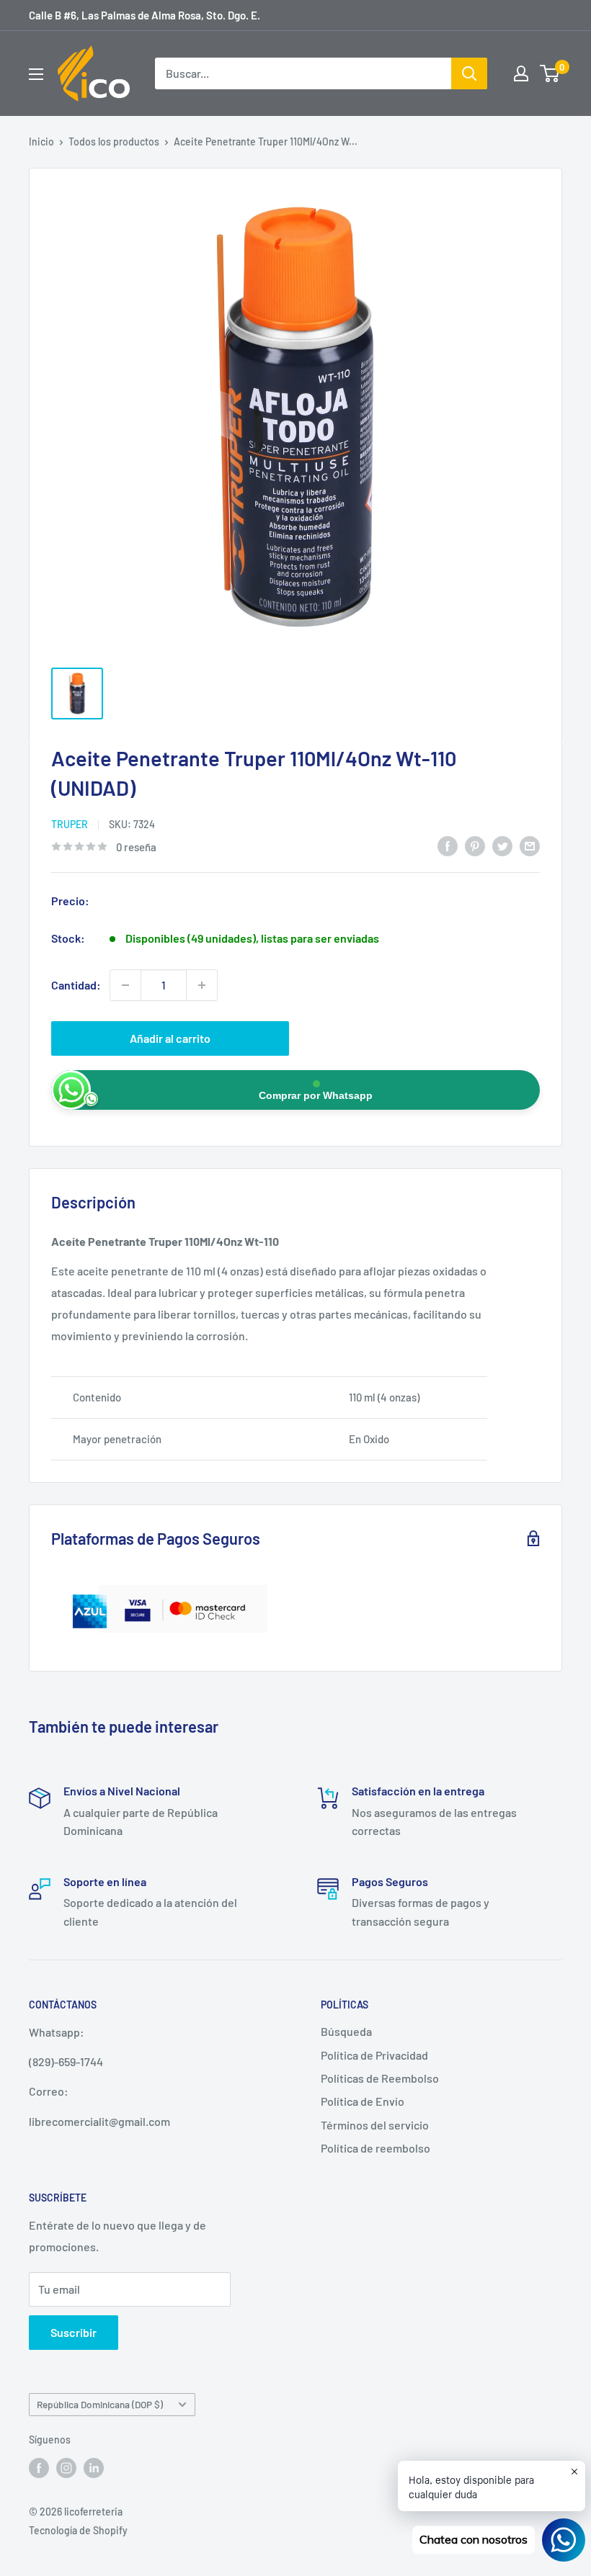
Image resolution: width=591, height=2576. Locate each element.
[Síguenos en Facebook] (39, 2467)
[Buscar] (469, 73)
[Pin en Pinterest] (475, 845)
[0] (550, 73)
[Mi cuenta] (521, 73)
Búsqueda (346, 2031)
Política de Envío (363, 2101)
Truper (70, 824)
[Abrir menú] (36, 74)
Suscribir (74, 2332)
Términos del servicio (375, 2125)
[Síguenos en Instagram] (66, 2467)
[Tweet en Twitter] (502, 845)
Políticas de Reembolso (380, 2078)
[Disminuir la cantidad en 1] (125, 985)
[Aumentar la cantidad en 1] (202, 985)
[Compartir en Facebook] (448, 845)
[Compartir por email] (530, 845)
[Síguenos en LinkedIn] (94, 2467)
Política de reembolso (376, 2148)
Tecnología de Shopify (78, 2530)
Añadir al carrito (170, 1038)
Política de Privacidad (374, 2055)
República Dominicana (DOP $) (100, 2404)
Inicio (41, 142)
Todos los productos (114, 142)
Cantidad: (76, 985)
